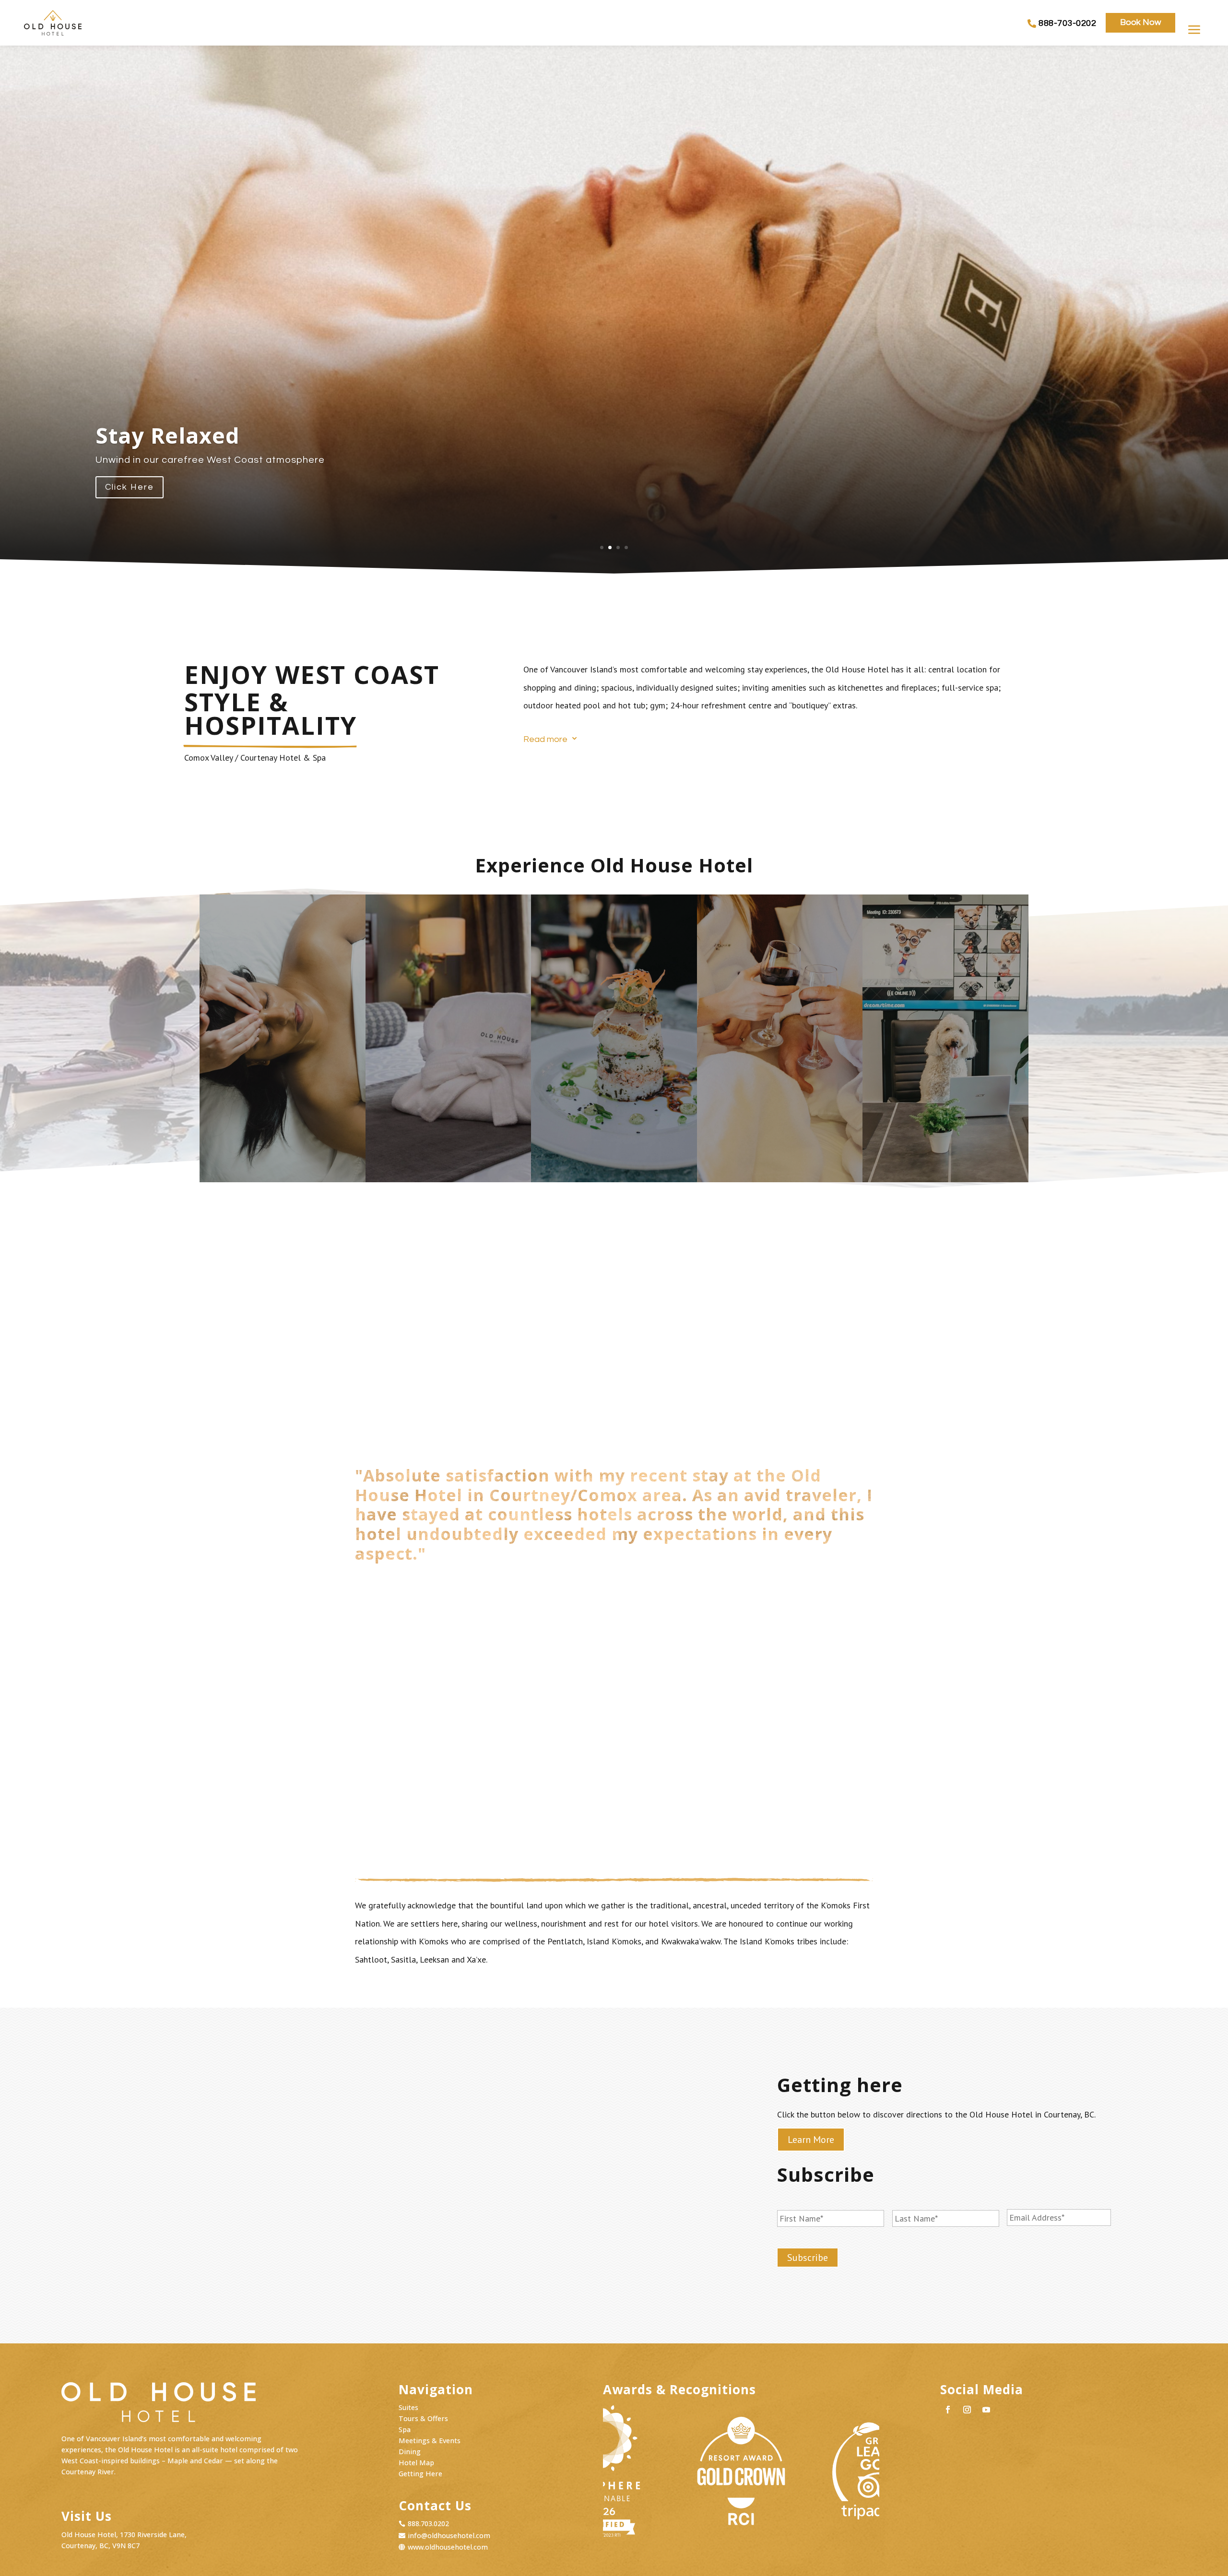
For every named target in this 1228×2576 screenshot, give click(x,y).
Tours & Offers (423, 2418)
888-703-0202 (1067, 23)
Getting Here (420, 2474)
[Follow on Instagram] (967, 2410)
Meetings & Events (430, 2441)
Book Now (1140, 22)
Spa (405, 2429)
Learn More (282, 1156)
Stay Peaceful (171, 435)
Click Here (130, 487)
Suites (408, 2407)
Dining (410, 2452)
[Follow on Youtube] (986, 2410)
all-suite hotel (215, 2450)
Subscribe (808, 2258)
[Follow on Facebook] (948, 2410)
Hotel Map (416, 2463)
